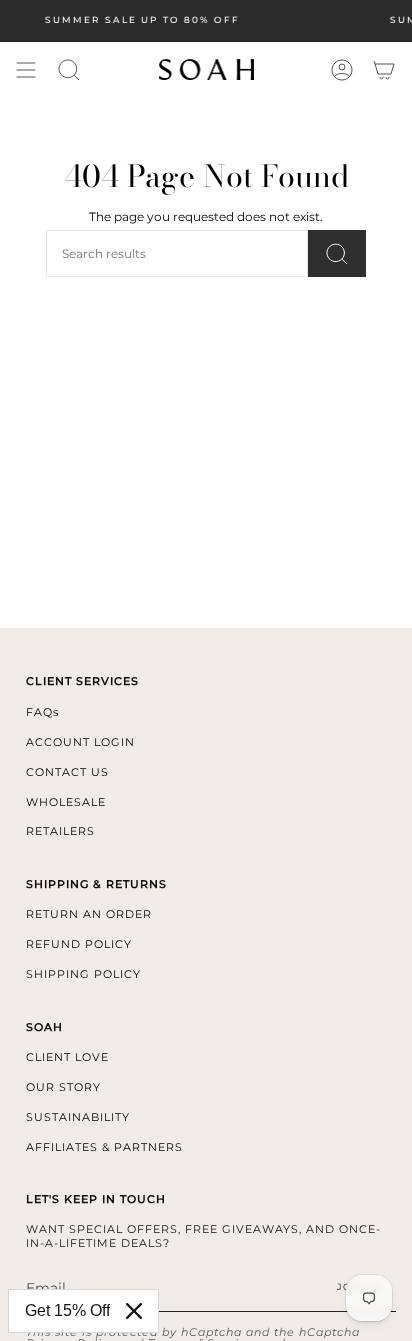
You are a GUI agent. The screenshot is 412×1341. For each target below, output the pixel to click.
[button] (69, 70)
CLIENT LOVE (67, 1057)
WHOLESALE (66, 802)
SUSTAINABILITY (78, 1117)
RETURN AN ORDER (89, 914)
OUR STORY (63, 1087)
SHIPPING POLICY (83, 974)
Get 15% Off (67, 1310)
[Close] (134, 1311)
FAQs (42, 712)
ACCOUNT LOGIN (80, 742)
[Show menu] (26, 70)
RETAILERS (60, 831)
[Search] (337, 253)
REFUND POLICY (79, 944)
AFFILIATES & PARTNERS (104, 1147)
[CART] (384, 70)
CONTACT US (67, 772)
